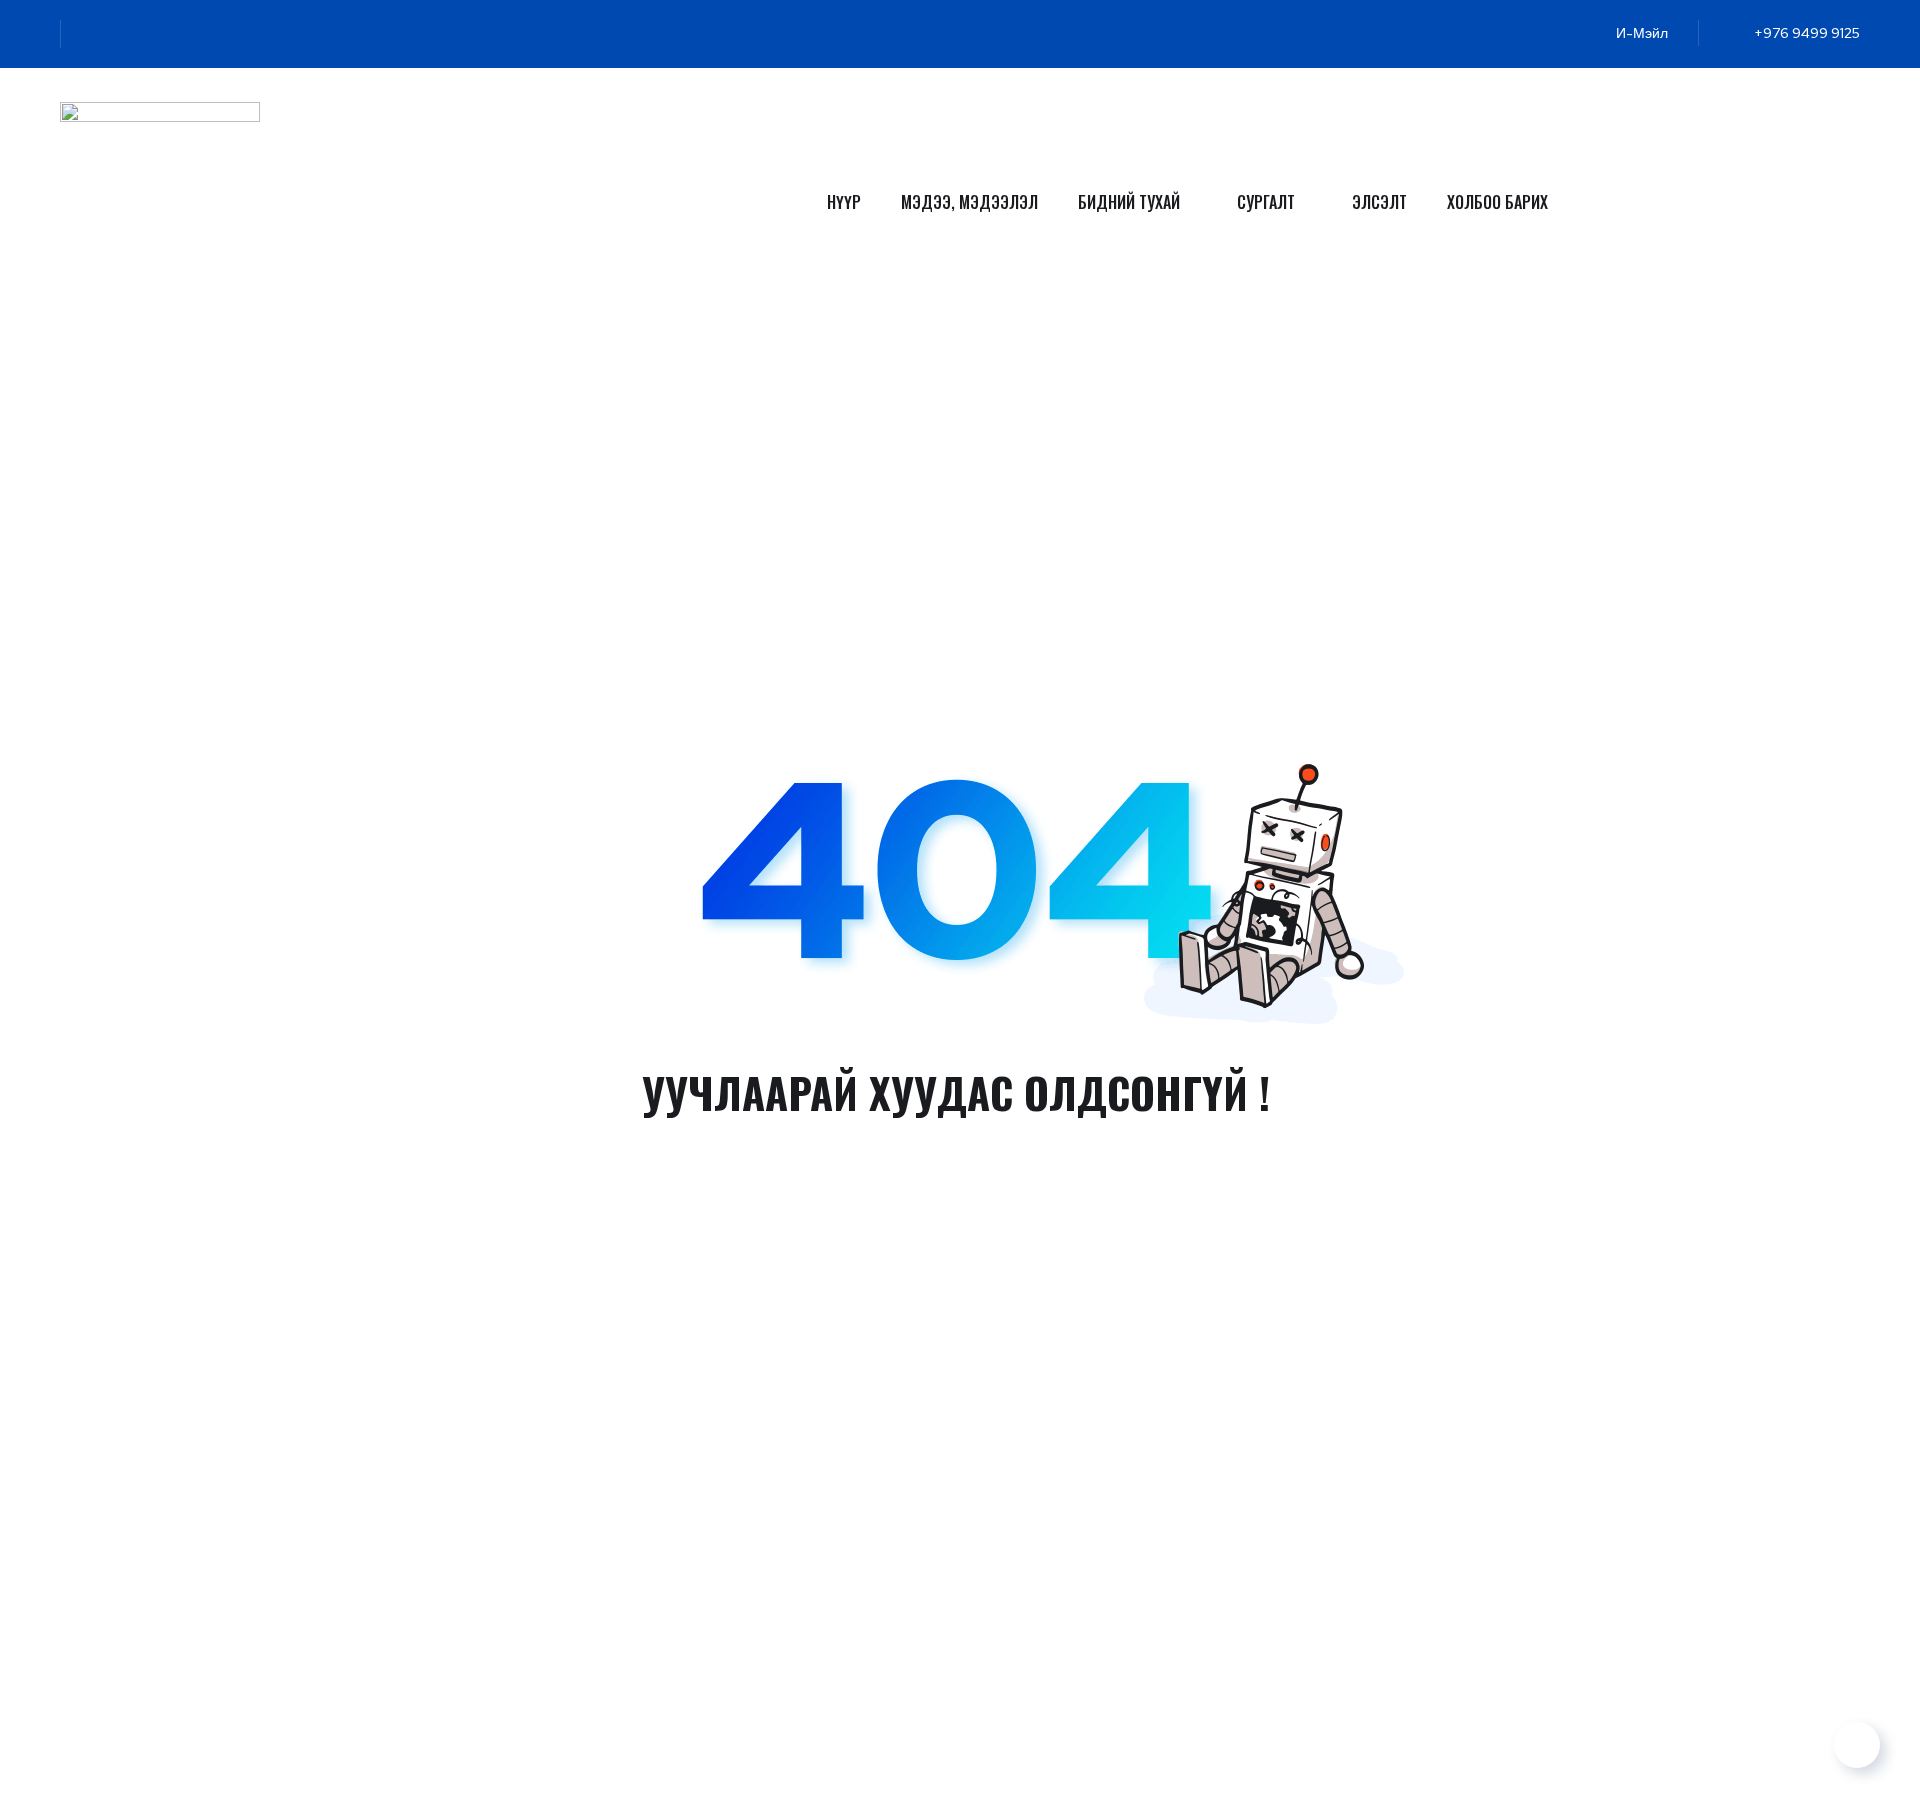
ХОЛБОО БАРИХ (1497, 202)
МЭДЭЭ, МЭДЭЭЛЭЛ (969, 202)
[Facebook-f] (126, 34)
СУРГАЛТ (1266, 202)
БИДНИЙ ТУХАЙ (1129, 202)
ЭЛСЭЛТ (1379, 202)
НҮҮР (844, 202)
